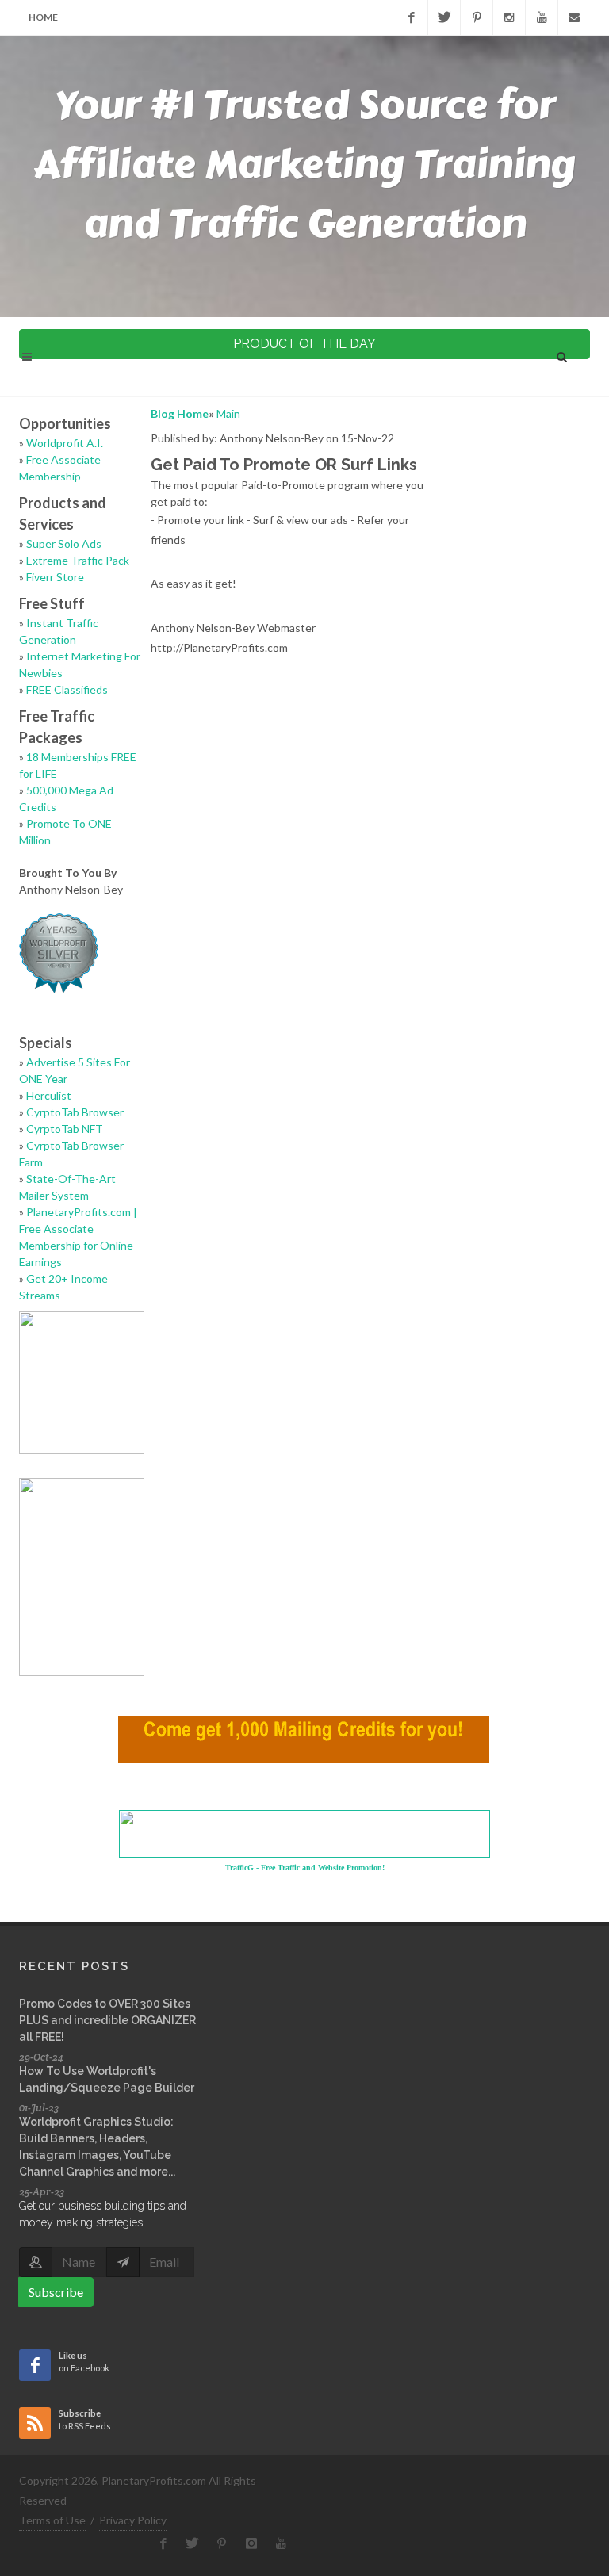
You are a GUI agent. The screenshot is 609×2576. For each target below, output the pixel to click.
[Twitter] (444, 17)
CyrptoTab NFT (65, 1129)
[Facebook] (412, 17)
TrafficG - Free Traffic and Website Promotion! (305, 1868)
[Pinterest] (477, 17)
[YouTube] (542, 17)
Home (43, 17)
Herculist (49, 1095)
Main (228, 413)
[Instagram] (509, 17)
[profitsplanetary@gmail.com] (574, 17)
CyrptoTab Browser (75, 1112)
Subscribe (56, 2292)
